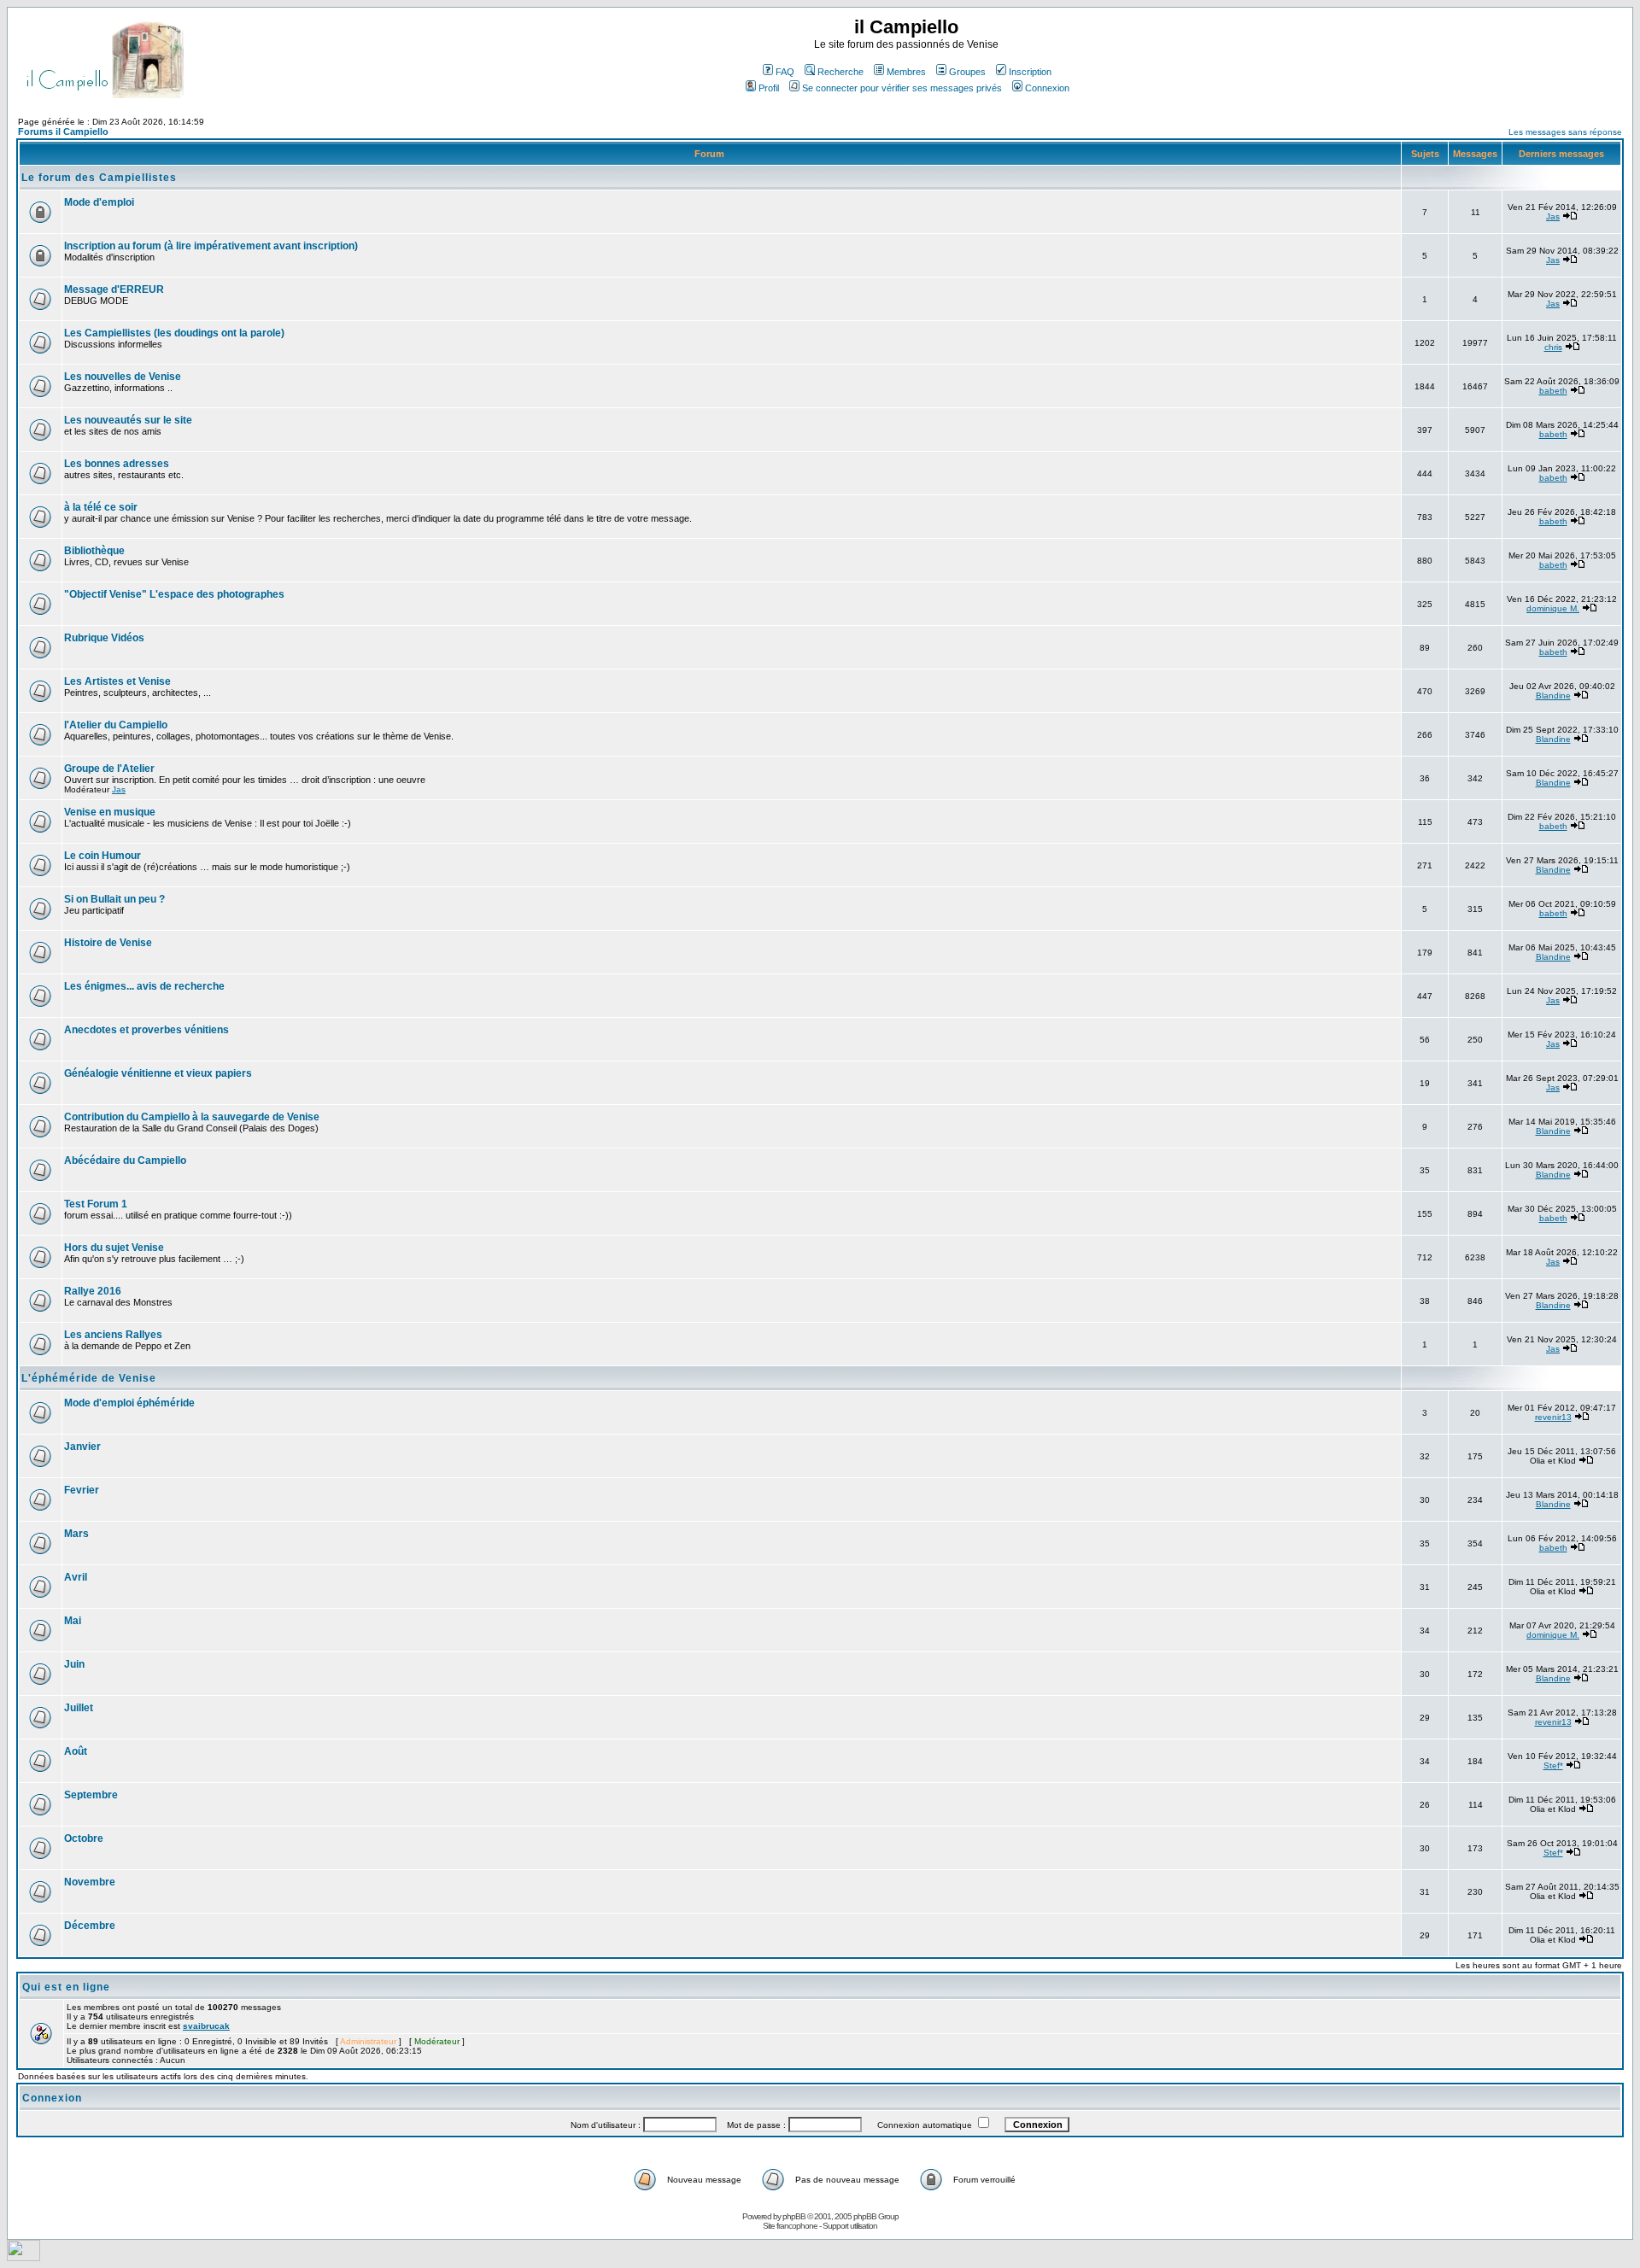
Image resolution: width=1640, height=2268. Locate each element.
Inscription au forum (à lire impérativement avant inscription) (211, 246)
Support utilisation (850, 2226)
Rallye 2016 (93, 1291)
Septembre (91, 1795)
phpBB (794, 2216)
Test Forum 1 (96, 1204)
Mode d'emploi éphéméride (129, 1403)
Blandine (1553, 696)
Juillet (79, 1708)
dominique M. (1553, 608)
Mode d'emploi (99, 202)
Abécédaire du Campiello (125, 1160)
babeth (1553, 391)
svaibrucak (206, 2026)
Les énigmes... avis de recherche (144, 986)
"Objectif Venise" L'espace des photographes (174, 594)
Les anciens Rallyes (113, 1335)
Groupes (967, 72)
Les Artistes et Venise (117, 681)
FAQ (785, 72)
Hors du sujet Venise (114, 1248)
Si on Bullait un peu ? (114, 899)
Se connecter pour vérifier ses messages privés (902, 88)
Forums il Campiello (63, 132)
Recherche (840, 72)
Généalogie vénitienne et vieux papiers (158, 1073)
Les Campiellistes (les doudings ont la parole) (174, 333)
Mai (73, 1621)
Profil (769, 88)
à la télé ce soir (101, 507)
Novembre (90, 1882)
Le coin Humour (102, 856)
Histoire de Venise (108, 943)
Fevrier (82, 1490)
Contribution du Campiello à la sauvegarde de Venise (192, 1117)
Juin (74, 1664)
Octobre (84, 1838)
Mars (76, 1534)
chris (1553, 347)
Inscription (1030, 72)
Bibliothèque (94, 551)
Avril (76, 1577)
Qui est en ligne (66, 1987)
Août (76, 1751)
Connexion (1047, 88)
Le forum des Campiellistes (99, 178)
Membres (906, 72)
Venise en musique (110, 812)
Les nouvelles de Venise (123, 377)
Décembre (90, 1926)
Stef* (1553, 1765)
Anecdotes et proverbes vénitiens (146, 1030)
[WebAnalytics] (23, 2256)
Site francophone (790, 2226)
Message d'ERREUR (114, 289)
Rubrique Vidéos (104, 638)
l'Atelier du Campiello (116, 725)
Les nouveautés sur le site (128, 420)
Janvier (82, 1447)
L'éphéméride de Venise (89, 1378)
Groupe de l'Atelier (109, 769)
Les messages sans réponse (1565, 132)
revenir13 (1553, 1417)
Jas (1553, 216)
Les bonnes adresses (117, 464)
